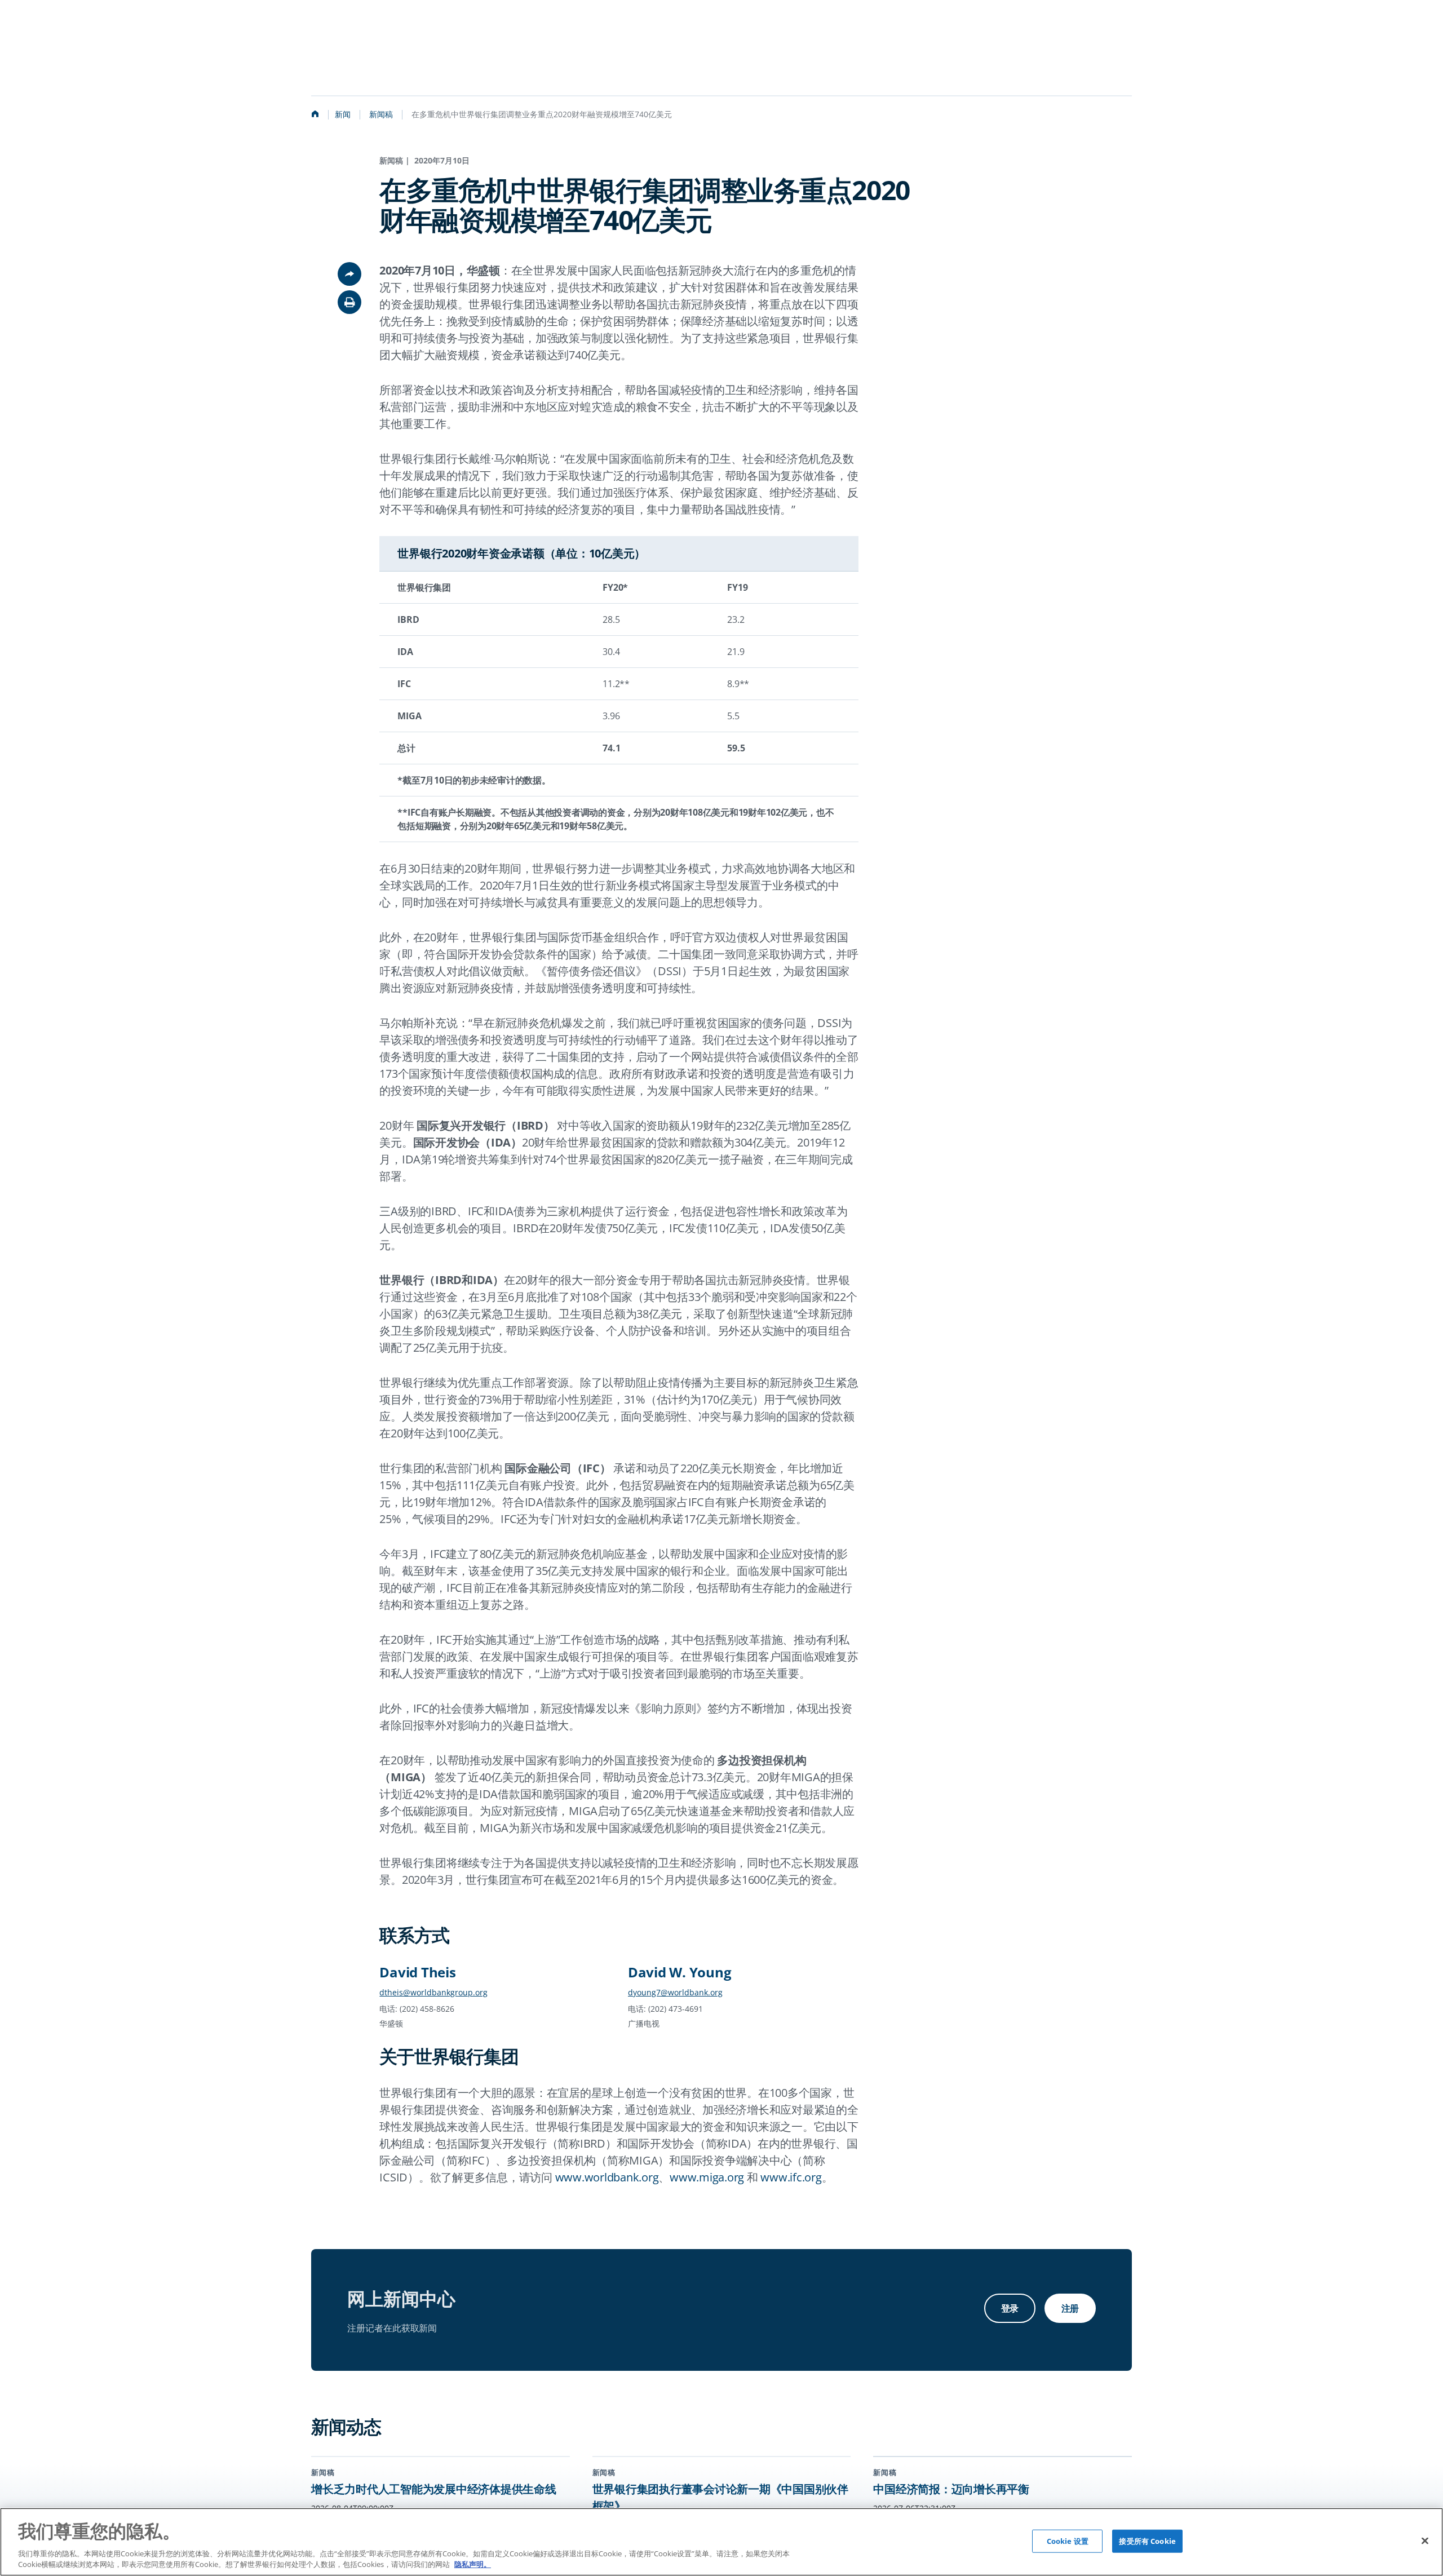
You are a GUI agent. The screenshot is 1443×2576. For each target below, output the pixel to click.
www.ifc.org (791, 2177)
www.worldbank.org (607, 2177)
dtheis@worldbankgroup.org (433, 1992)
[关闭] (1425, 2540)
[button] (349, 302)
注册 (1070, 2308)
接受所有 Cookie (1147, 2540)
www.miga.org (707, 2177)
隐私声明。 (473, 2564)
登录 (1010, 2308)
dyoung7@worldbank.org (675, 1992)
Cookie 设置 (1068, 2540)
